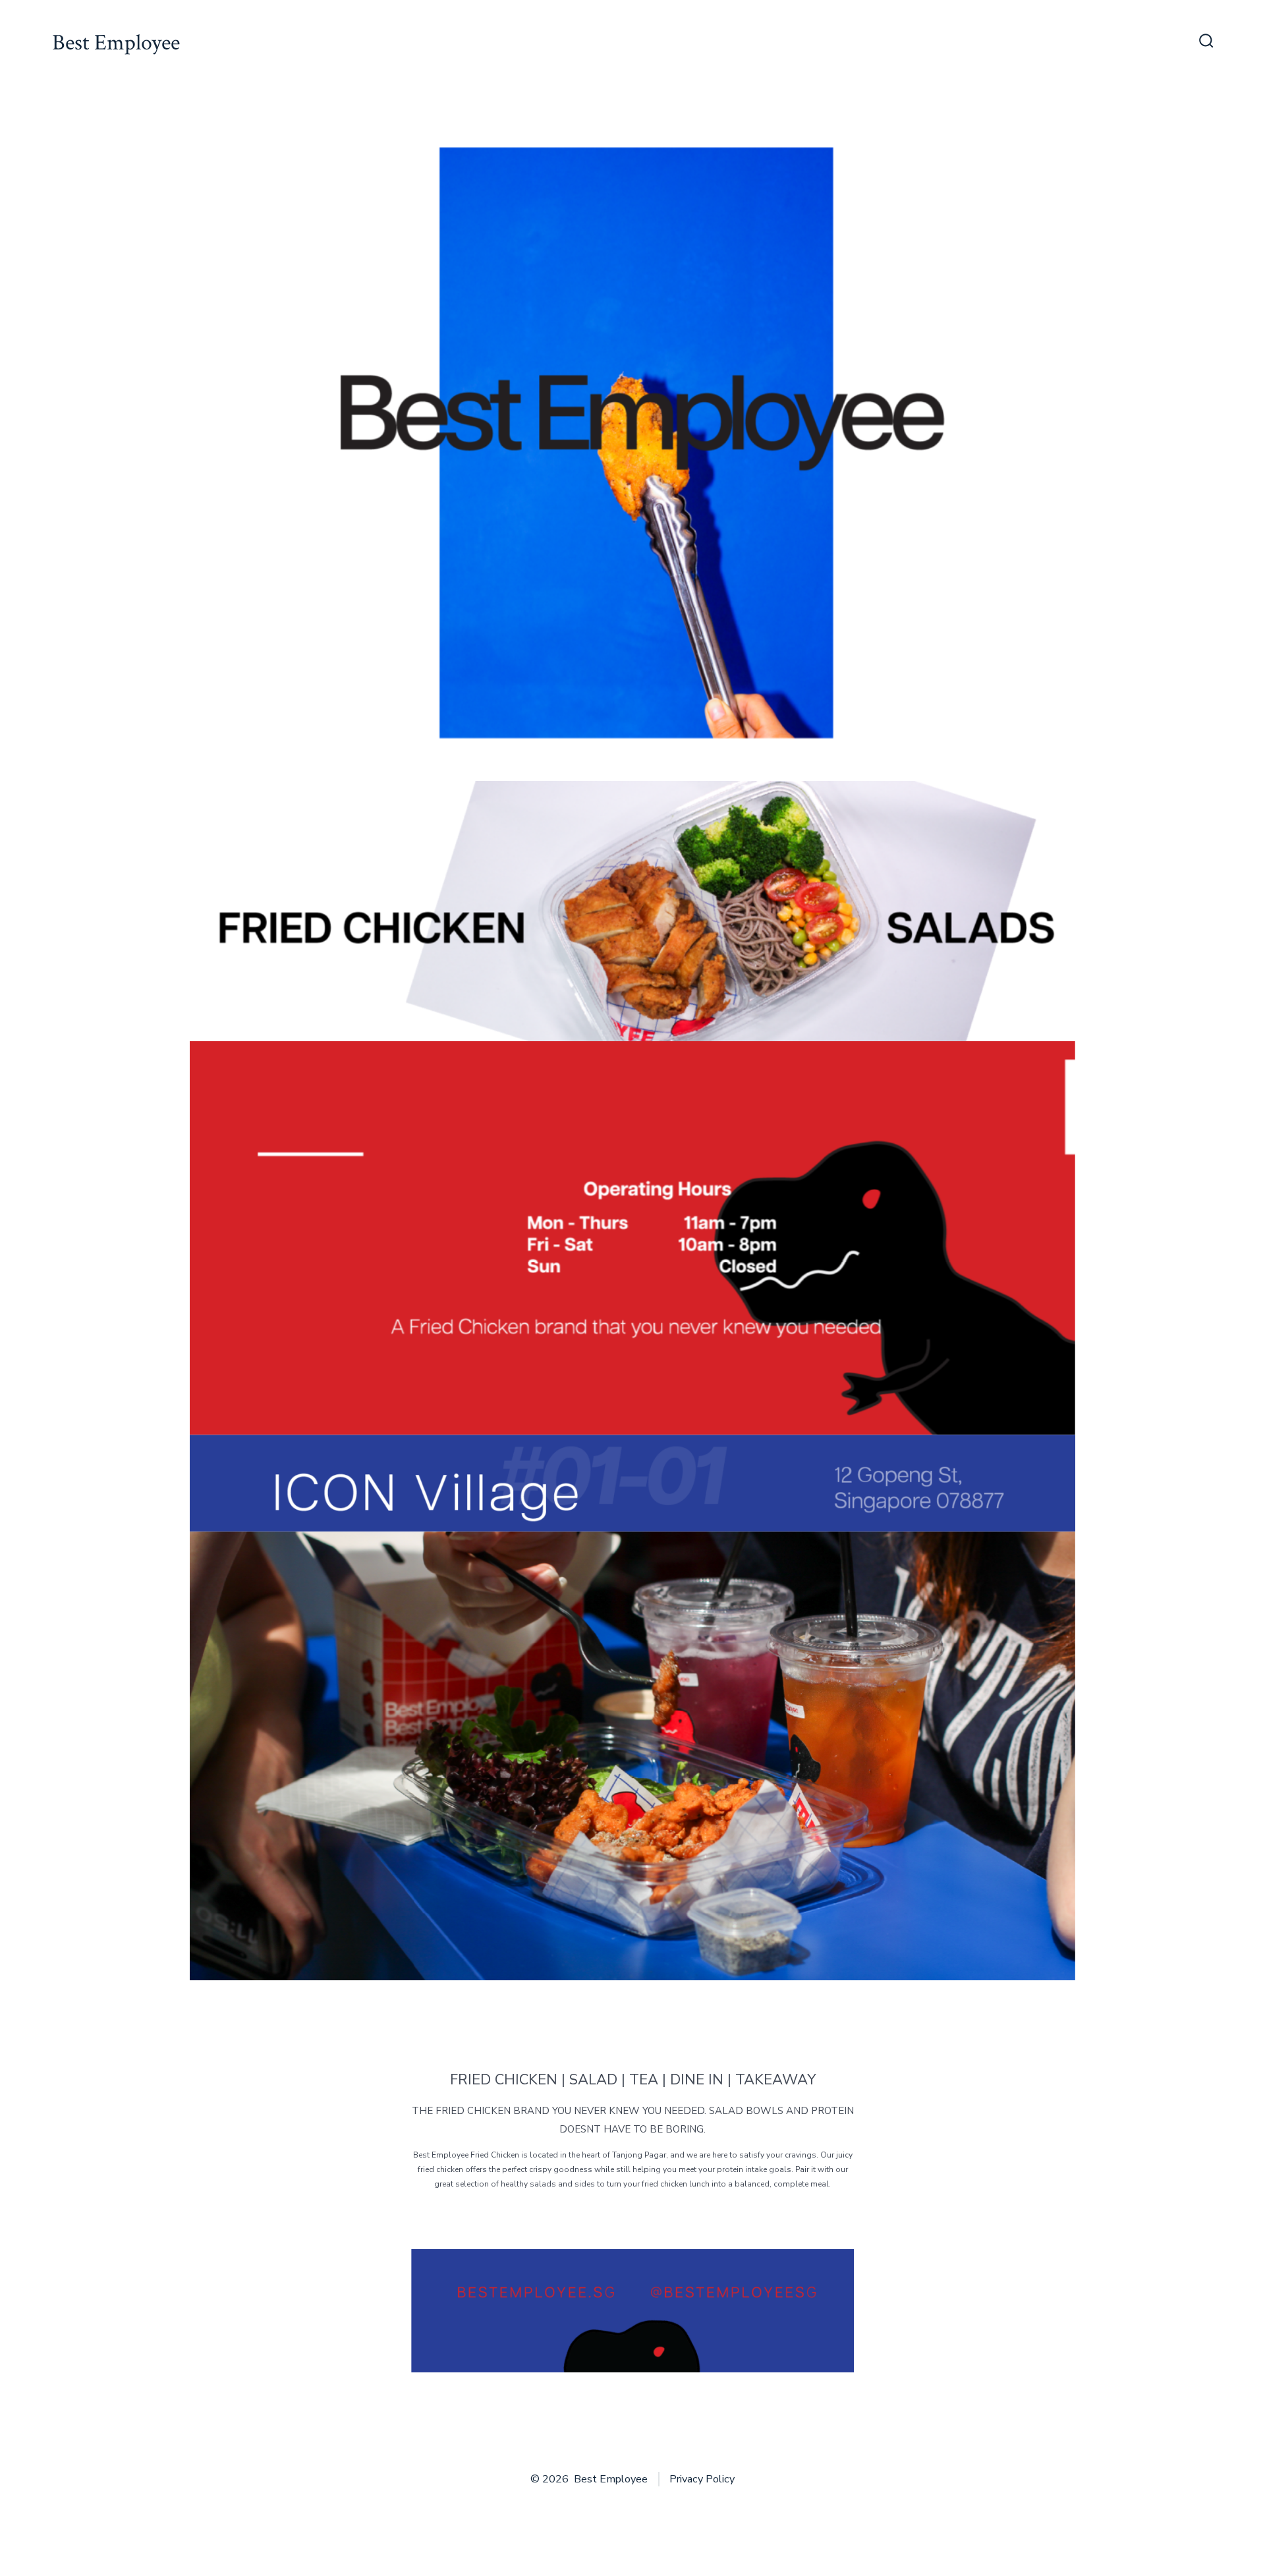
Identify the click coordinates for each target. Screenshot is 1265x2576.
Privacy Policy (702, 2479)
